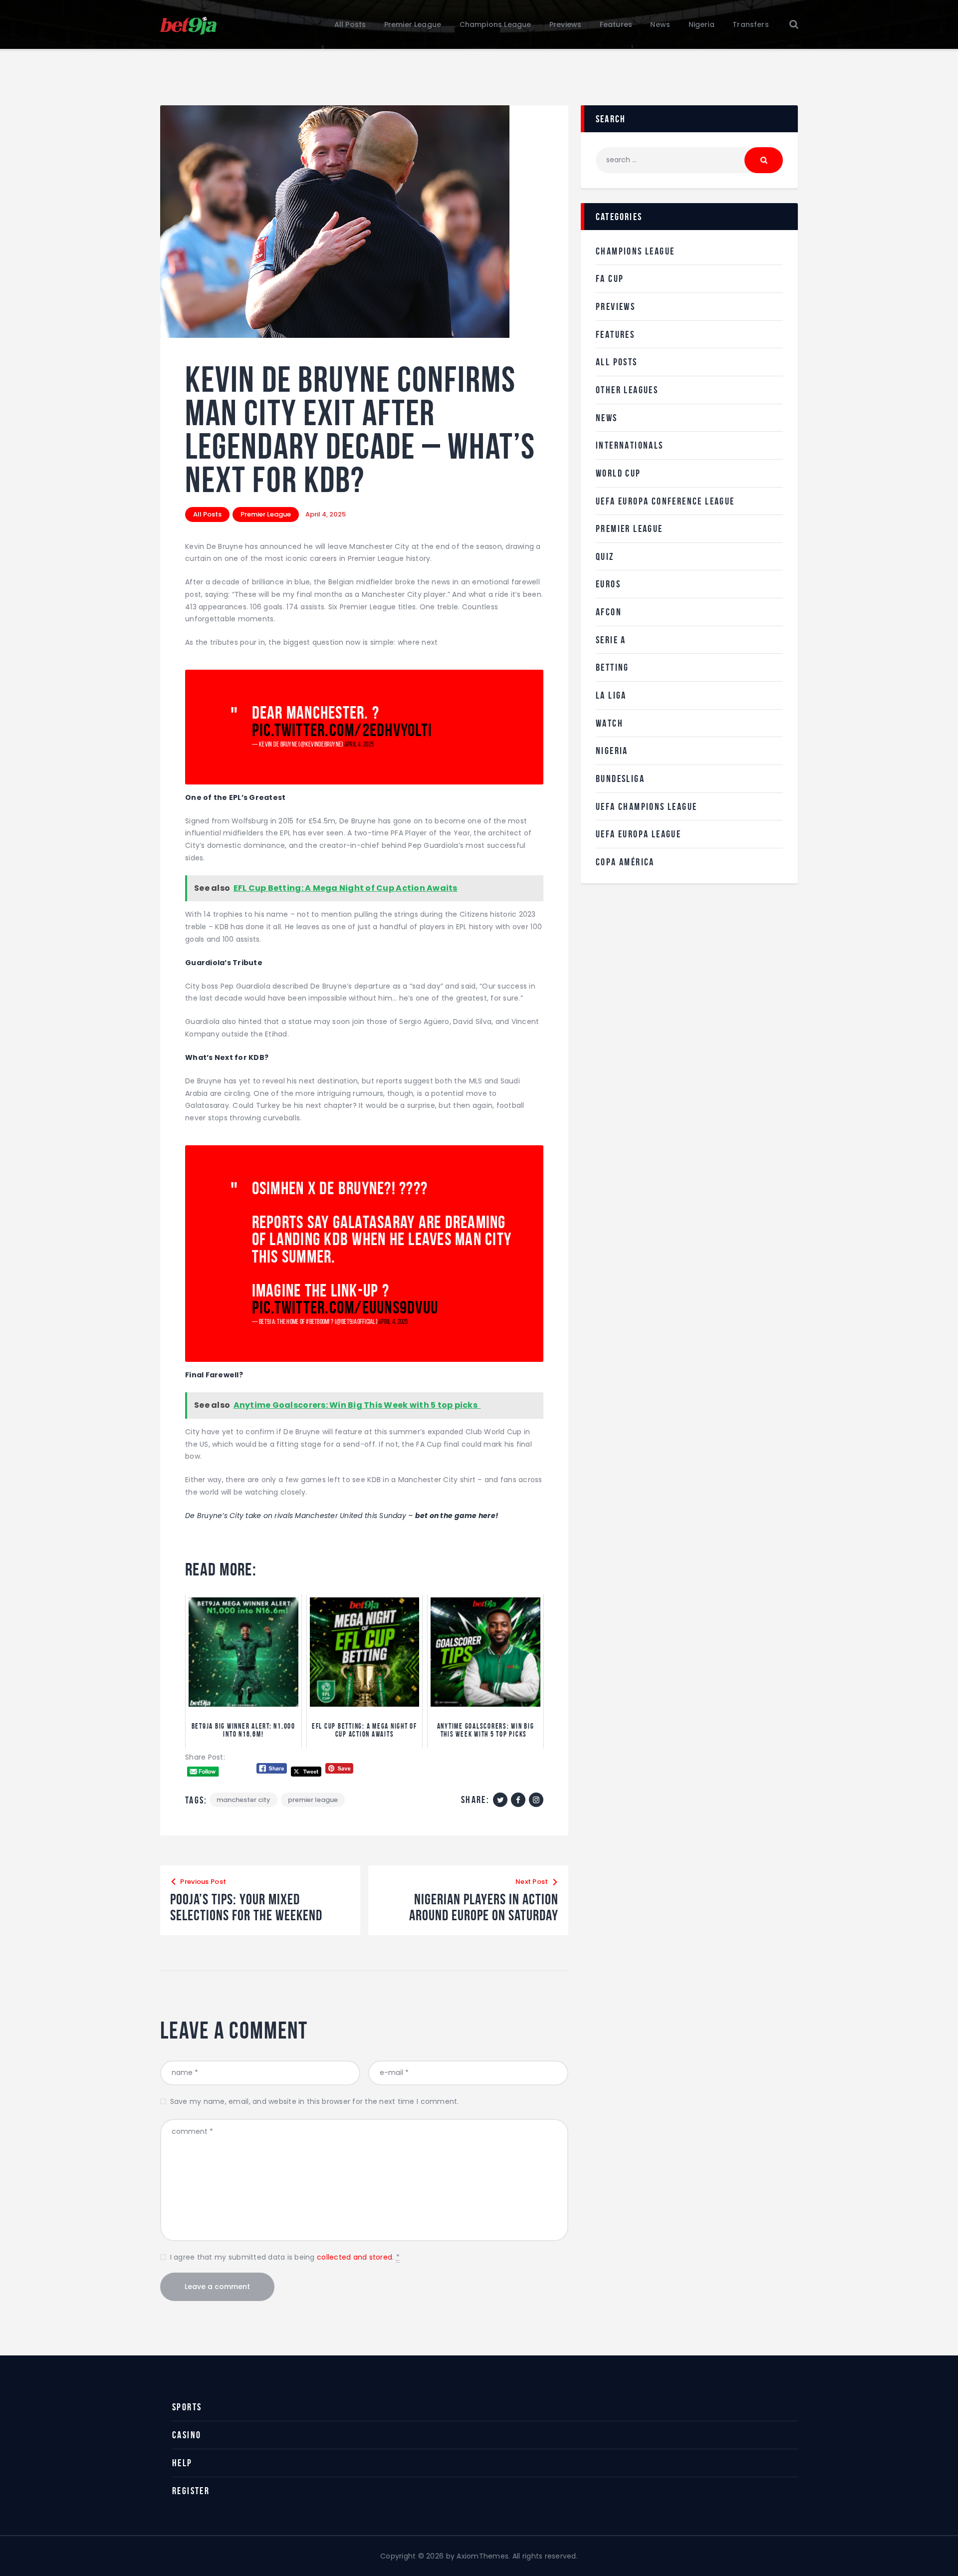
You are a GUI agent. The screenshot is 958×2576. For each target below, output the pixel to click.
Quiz (605, 556)
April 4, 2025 (359, 744)
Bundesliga (620, 778)
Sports (187, 2407)
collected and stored (355, 2257)
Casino (187, 2435)
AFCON (609, 612)
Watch (609, 723)
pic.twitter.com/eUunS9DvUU (345, 1307)
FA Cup (610, 278)
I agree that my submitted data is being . (285, 2257)
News (607, 418)
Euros (608, 584)
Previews (615, 306)
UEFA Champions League (646, 806)
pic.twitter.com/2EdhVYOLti (342, 730)
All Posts (207, 514)
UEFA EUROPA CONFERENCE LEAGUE (665, 501)
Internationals (630, 445)
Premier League (266, 514)
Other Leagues (627, 390)
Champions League (635, 251)
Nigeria (612, 751)
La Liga (611, 695)
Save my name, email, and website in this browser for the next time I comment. (315, 2101)
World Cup (618, 473)
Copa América (625, 862)
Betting (612, 667)
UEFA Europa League (638, 834)
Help (182, 2463)
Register (191, 2491)
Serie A (611, 640)
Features (615, 334)
